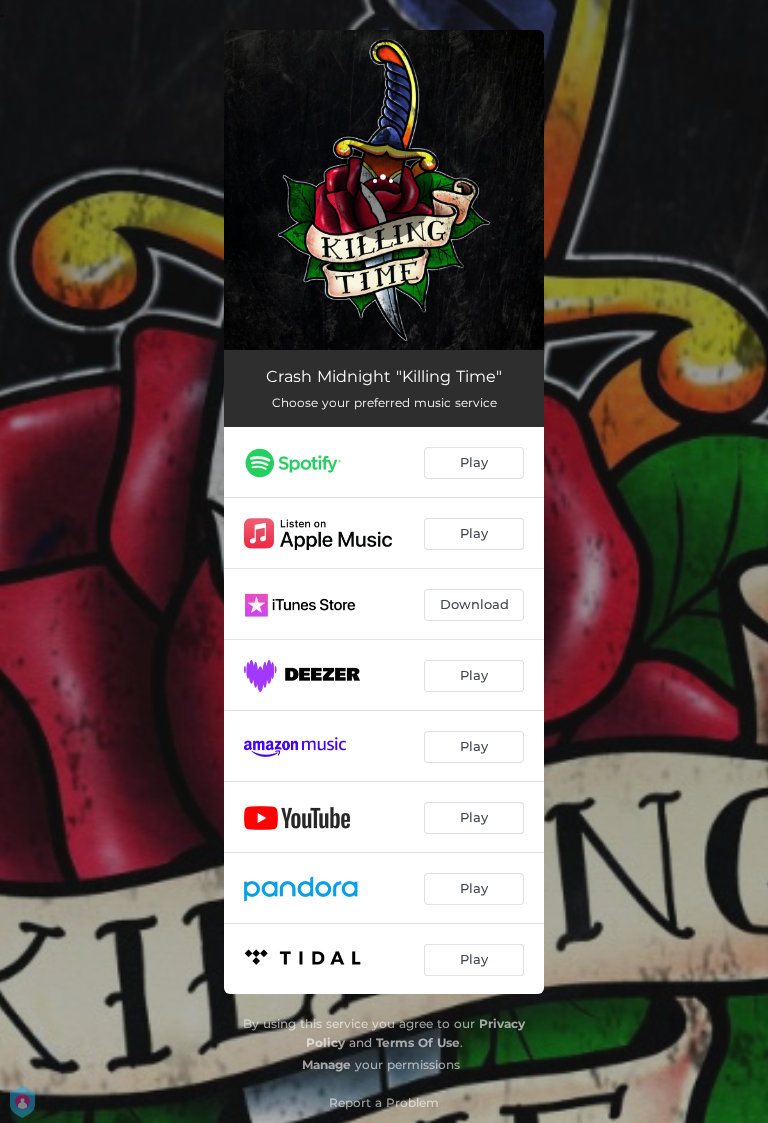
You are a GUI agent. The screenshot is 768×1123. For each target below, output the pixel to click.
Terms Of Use (418, 1042)
